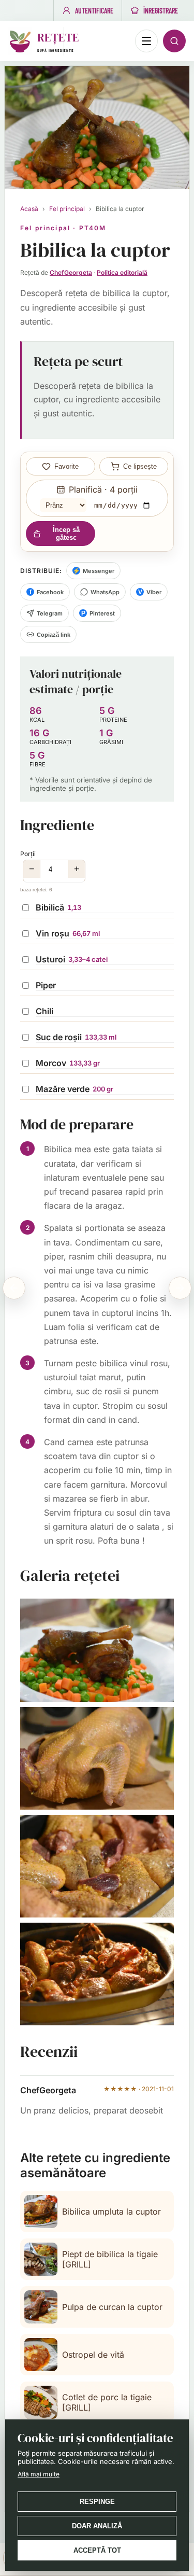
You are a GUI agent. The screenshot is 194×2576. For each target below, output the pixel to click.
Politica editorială (122, 272)
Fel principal (67, 209)
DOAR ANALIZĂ (97, 2526)
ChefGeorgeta (71, 272)
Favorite (66, 466)
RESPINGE (97, 2502)
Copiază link (54, 635)
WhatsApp (105, 592)
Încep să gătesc (66, 534)
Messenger (93, 571)
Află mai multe (39, 2474)
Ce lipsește (140, 466)
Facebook (47, 592)
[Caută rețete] (174, 41)
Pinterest (98, 613)
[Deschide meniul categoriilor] (146, 41)
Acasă (29, 209)
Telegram (50, 613)
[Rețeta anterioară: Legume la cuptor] (14, 1288)
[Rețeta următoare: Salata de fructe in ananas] (180, 1288)
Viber (150, 592)
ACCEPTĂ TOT (97, 2550)
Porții (50, 871)
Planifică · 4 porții (103, 489)
